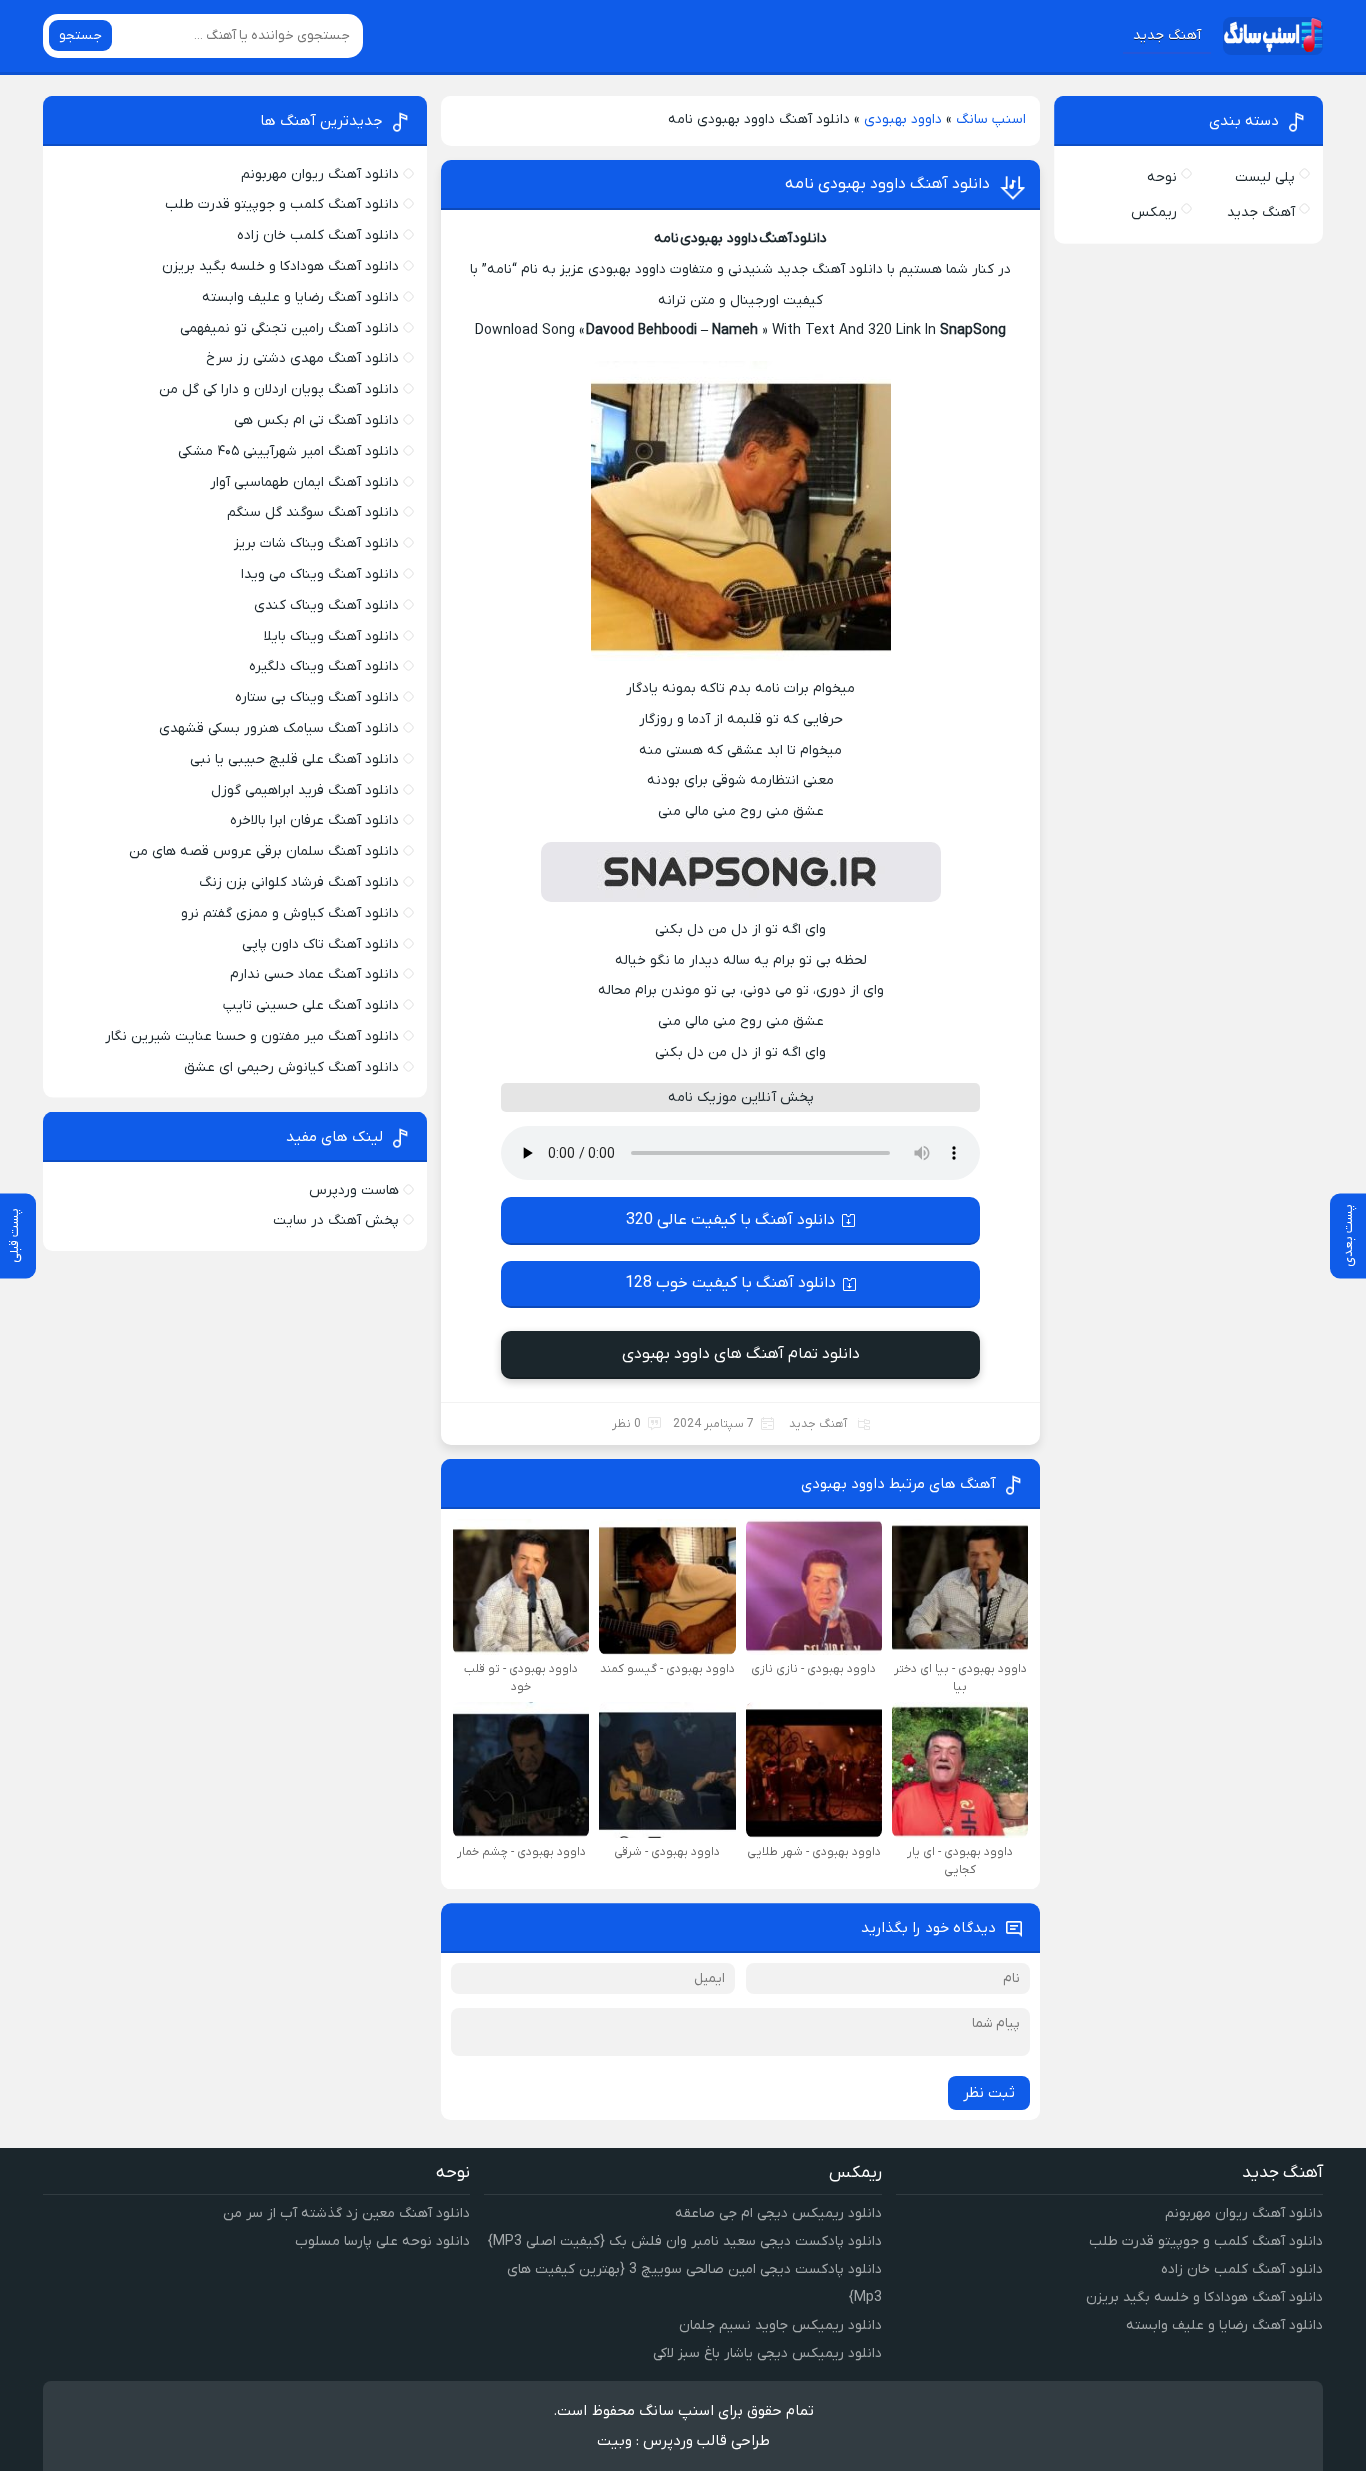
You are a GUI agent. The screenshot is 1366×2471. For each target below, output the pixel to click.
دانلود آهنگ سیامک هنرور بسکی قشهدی (279, 728)
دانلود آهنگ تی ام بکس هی (316, 420)
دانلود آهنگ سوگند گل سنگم (313, 512)
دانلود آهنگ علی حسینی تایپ (311, 1005)
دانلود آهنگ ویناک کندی (326, 605)
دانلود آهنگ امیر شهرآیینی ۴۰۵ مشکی (288, 451)
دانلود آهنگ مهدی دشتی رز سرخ (302, 358)
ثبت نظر (989, 2093)
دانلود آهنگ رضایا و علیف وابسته (300, 297)
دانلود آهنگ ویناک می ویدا (320, 574)
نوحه (1162, 177)
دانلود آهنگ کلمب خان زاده (318, 235)
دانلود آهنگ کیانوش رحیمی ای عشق (291, 1067)
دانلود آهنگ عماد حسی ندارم (314, 974)
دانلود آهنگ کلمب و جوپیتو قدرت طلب (282, 204)
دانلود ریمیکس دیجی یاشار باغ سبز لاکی (767, 2353)
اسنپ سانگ (991, 119)
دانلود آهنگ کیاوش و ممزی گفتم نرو (290, 913)
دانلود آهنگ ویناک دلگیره (324, 666)
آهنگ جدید (1167, 35)
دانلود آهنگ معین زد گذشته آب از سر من (346, 2213)
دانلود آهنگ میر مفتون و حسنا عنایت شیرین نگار (252, 1036)
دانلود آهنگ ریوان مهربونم (320, 174)
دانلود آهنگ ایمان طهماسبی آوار (304, 482)
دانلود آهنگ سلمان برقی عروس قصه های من (264, 851)
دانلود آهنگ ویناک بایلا (331, 636)
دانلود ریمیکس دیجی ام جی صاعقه (778, 2213)
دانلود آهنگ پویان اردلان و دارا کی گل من (279, 389)
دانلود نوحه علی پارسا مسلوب (382, 2241)
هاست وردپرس (354, 1190)
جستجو (80, 35)
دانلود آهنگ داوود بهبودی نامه (887, 184)
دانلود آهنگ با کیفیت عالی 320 (730, 1220)
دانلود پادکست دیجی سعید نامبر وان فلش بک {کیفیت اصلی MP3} (685, 2241)
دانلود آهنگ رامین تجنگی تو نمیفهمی (289, 328)
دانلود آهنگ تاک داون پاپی (320, 944)
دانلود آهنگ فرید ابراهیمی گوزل (305, 790)
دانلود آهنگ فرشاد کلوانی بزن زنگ (299, 882)
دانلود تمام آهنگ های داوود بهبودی (741, 1354)
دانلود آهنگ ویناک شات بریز (316, 543)
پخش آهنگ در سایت (336, 1220)
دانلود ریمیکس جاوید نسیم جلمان (780, 2325)
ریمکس (1154, 212)
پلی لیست (1265, 177)
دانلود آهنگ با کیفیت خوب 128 (730, 1283)
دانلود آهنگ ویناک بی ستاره (317, 697)
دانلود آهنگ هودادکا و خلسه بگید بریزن (280, 266)
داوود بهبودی (903, 119)
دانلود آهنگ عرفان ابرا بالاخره (314, 820)
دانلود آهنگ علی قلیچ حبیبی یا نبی (294, 759)
